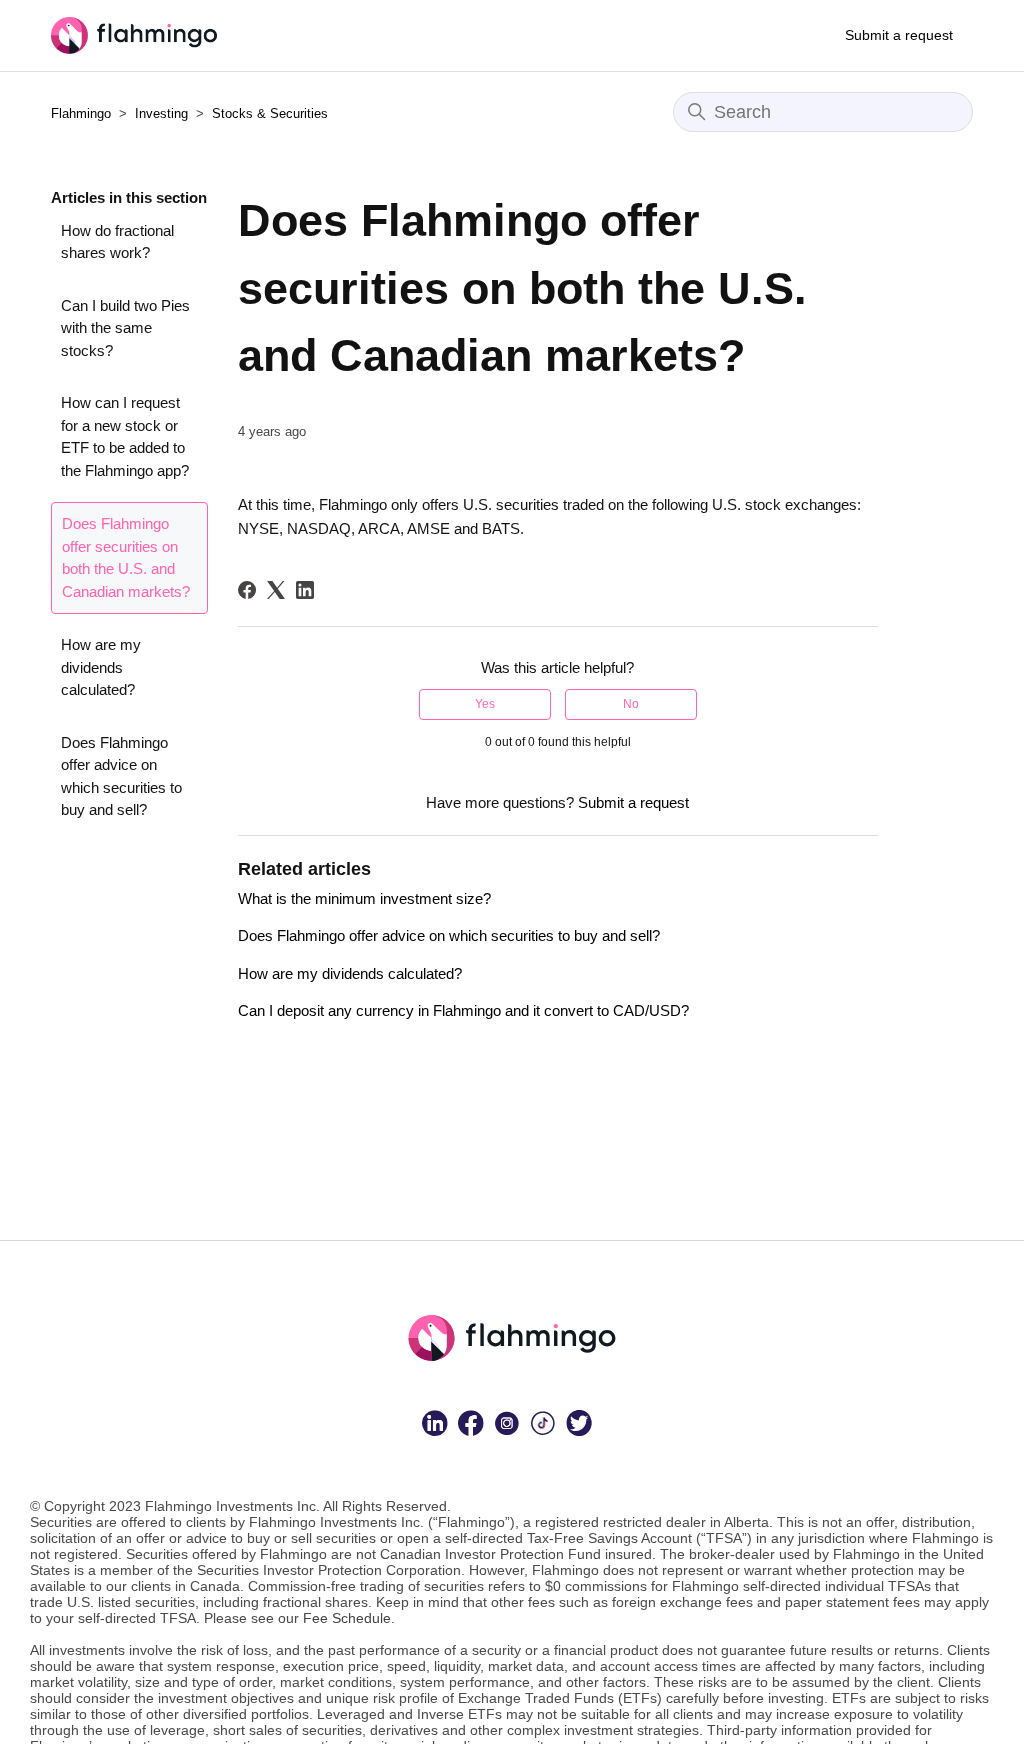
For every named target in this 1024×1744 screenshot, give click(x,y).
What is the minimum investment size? (364, 898)
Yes (485, 704)
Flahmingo (81, 113)
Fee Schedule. (349, 1618)
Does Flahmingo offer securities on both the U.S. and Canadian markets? (126, 557)
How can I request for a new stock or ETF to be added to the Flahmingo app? (125, 436)
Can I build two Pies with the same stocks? (125, 328)
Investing (163, 113)
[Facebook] (247, 590)
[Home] (134, 35)
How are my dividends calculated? (101, 667)
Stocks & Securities (270, 113)
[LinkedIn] (305, 590)
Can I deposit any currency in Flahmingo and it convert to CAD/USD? (463, 1010)
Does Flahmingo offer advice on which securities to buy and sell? (121, 776)
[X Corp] (276, 590)
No (631, 704)
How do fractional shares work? (117, 242)
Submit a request (899, 35)
